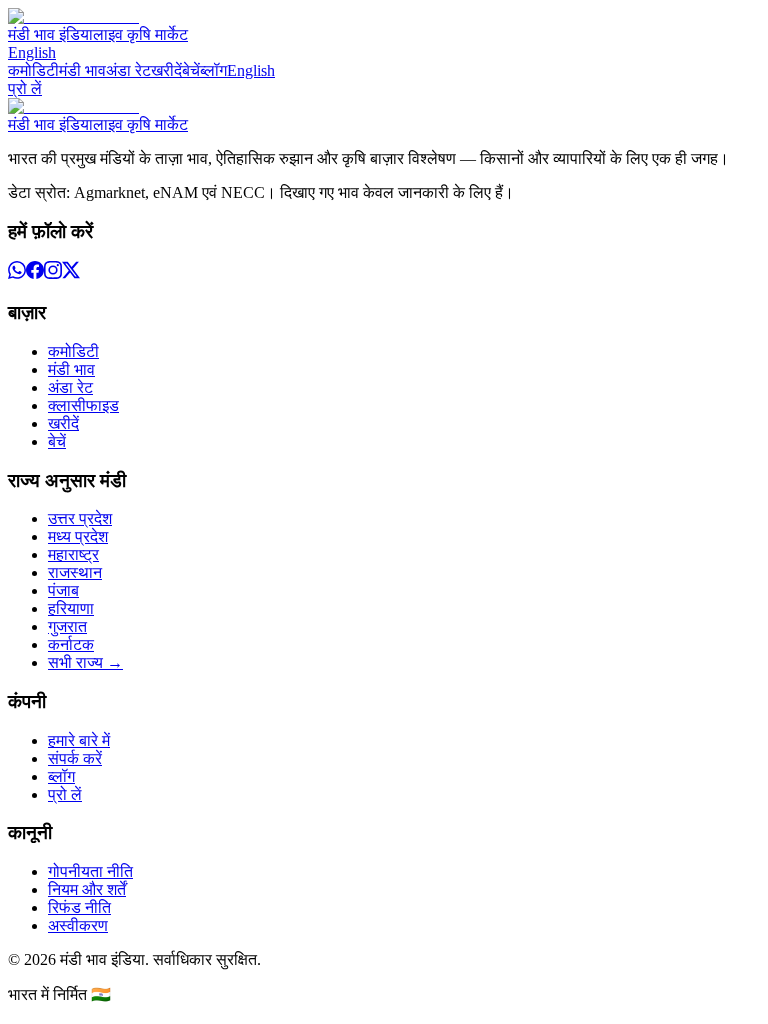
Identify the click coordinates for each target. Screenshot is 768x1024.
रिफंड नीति (79, 907)
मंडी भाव (82, 70)
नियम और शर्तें (87, 889)
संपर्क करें (75, 758)
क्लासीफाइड (83, 405)
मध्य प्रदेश (78, 536)
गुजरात (67, 626)
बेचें (191, 70)
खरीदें (166, 70)
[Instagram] (53, 273)
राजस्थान (75, 572)
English (32, 52)
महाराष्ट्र (73, 554)
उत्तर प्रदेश (80, 518)
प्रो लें (25, 88)
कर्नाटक (71, 644)
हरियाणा (71, 608)
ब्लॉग (213, 70)
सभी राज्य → (85, 662)
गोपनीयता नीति (90, 871)
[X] (71, 273)
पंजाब (63, 590)
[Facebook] (35, 273)
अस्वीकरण (78, 925)
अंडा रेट (128, 70)
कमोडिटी (33, 70)
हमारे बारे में (79, 740)
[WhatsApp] (17, 273)
